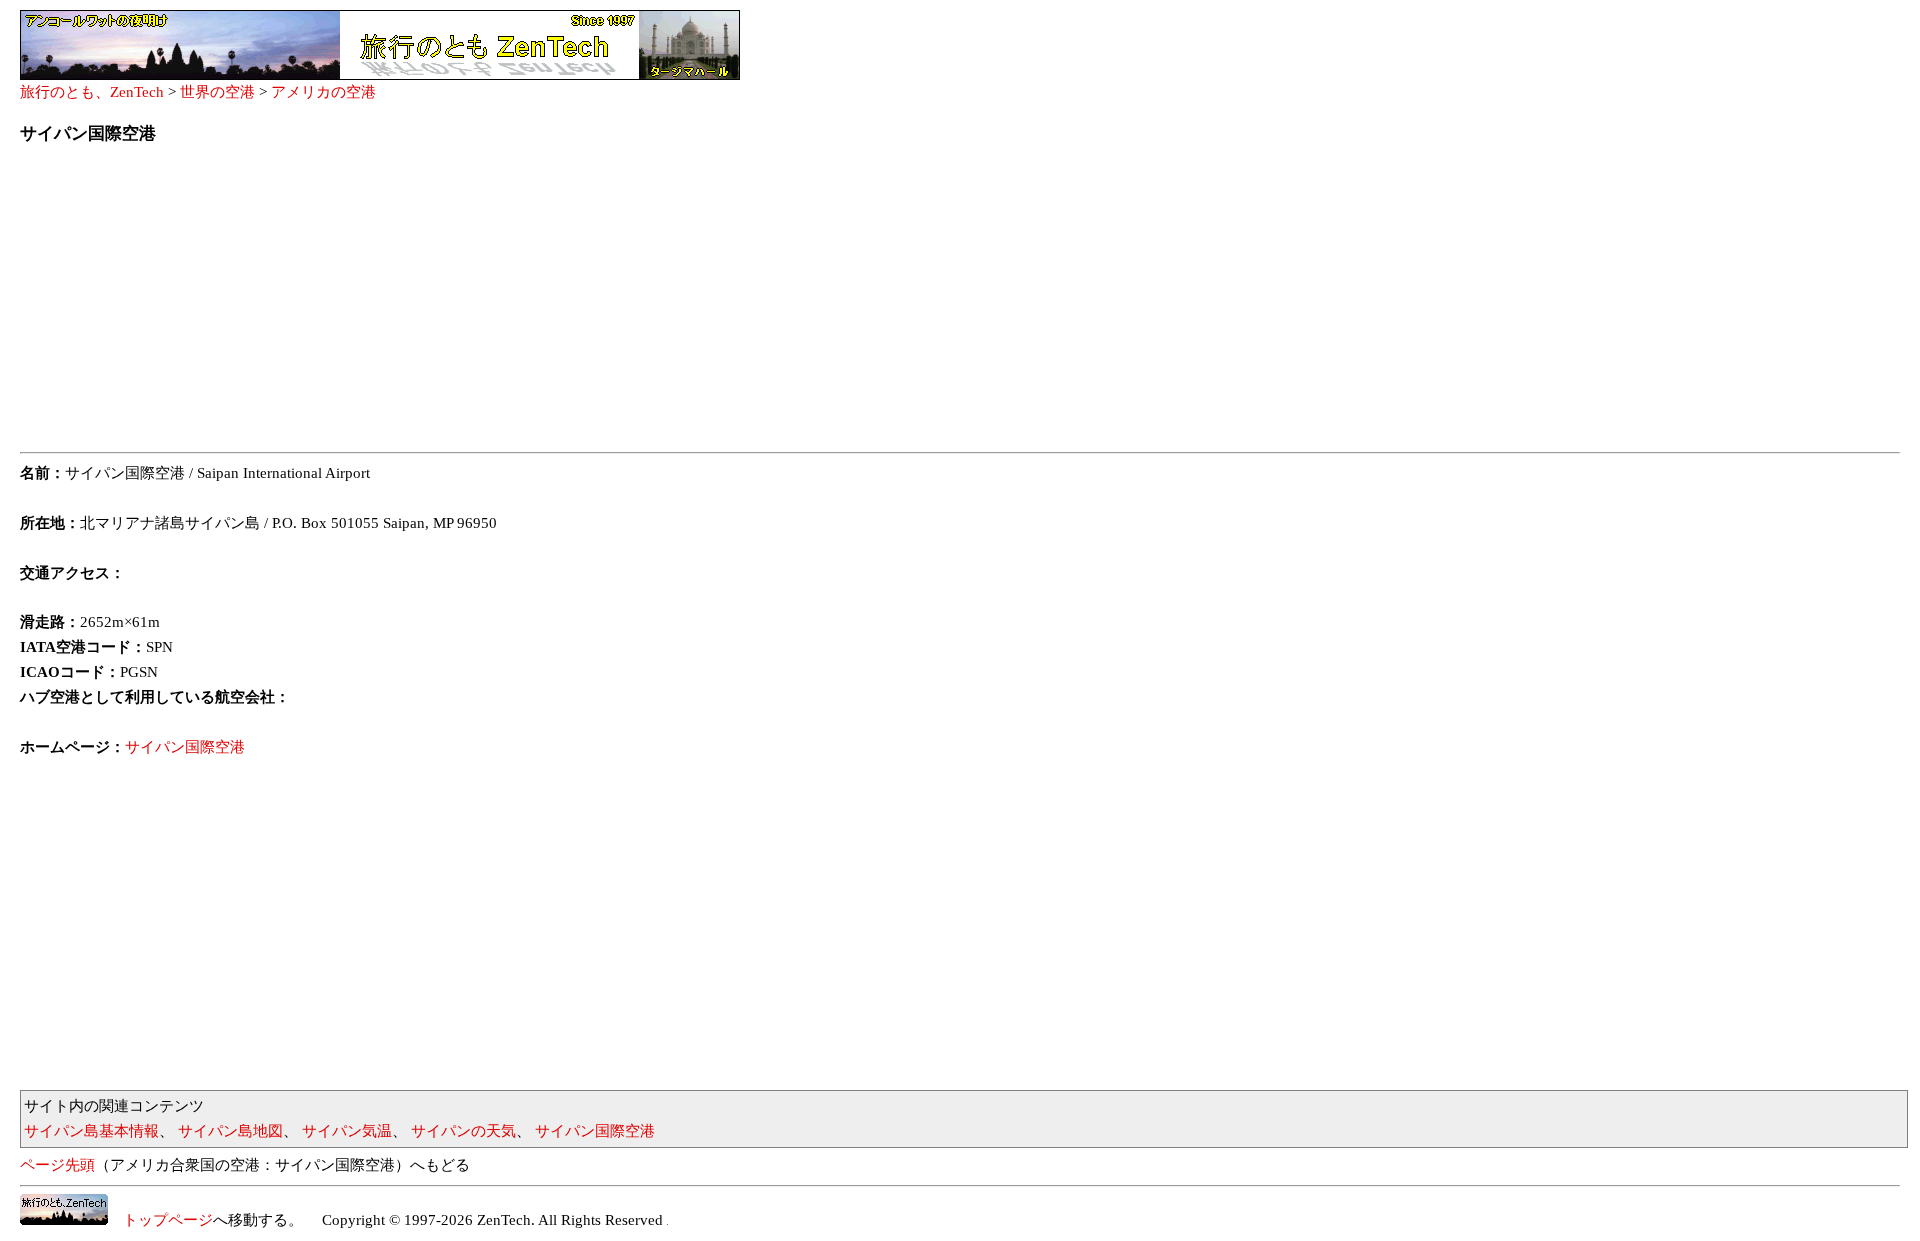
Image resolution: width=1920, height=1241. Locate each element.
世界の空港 (217, 92)
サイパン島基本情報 (91, 1131)
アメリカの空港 (323, 92)
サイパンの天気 (463, 1131)
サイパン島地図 (230, 1131)
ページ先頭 (57, 1165)
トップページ (160, 1220)
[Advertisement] (620, 304)
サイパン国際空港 (185, 747)
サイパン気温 (347, 1131)
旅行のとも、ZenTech (92, 92)
